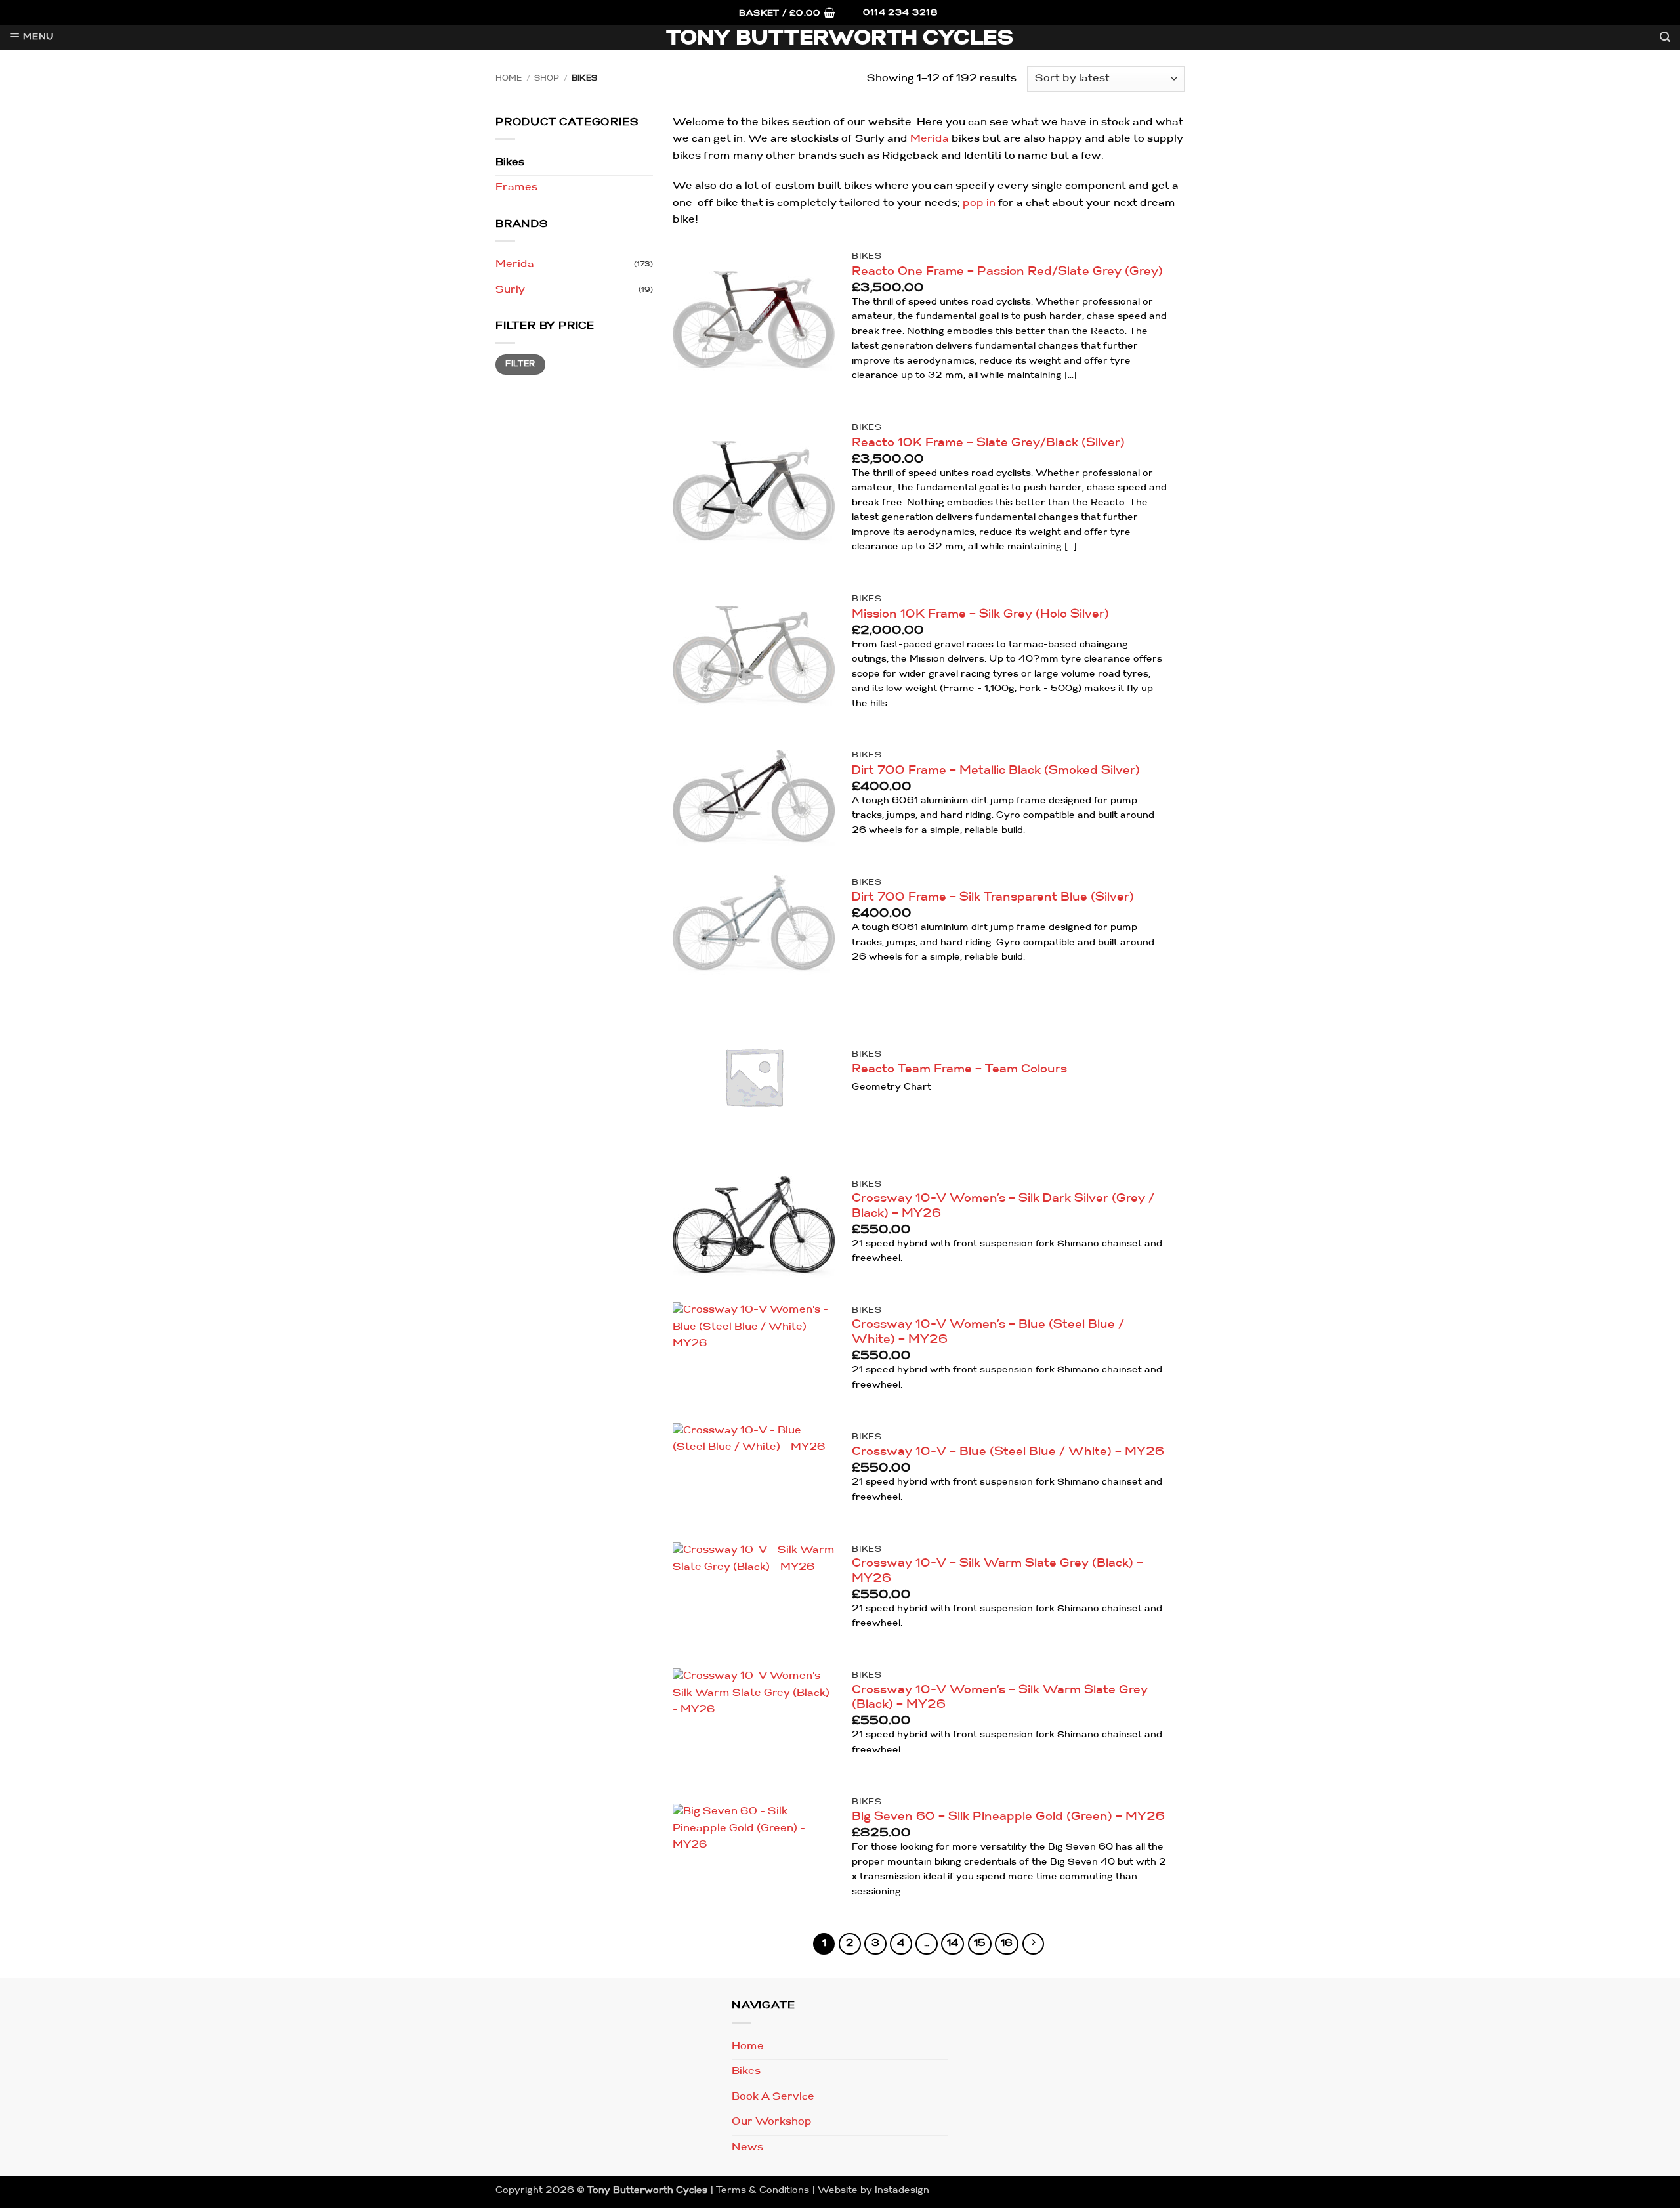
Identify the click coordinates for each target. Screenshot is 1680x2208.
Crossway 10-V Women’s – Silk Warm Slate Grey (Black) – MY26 (1000, 1698)
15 (980, 1944)
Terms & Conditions (763, 2191)
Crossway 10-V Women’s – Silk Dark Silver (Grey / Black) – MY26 (1003, 1206)
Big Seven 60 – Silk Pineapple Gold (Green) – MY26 (1008, 1817)
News (747, 2148)
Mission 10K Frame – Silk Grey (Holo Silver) (980, 615)
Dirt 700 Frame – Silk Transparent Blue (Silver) (993, 898)
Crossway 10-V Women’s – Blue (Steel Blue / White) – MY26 (988, 1332)
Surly (510, 290)
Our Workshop (772, 2122)
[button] (787, 14)
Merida (515, 265)
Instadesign (902, 2191)
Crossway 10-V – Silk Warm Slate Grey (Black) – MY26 (997, 1571)
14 (953, 1944)
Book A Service (773, 2097)
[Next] (1034, 1944)
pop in (979, 203)
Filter (520, 364)
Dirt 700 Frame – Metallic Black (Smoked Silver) (996, 771)
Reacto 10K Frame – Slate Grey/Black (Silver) (988, 443)
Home (509, 79)
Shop (547, 79)
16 (1007, 1944)
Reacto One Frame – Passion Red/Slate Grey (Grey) (1007, 272)
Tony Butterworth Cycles (840, 39)
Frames (516, 188)
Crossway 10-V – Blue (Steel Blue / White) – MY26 (1008, 1452)
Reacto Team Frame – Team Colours (959, 1070)
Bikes (510, 163)
